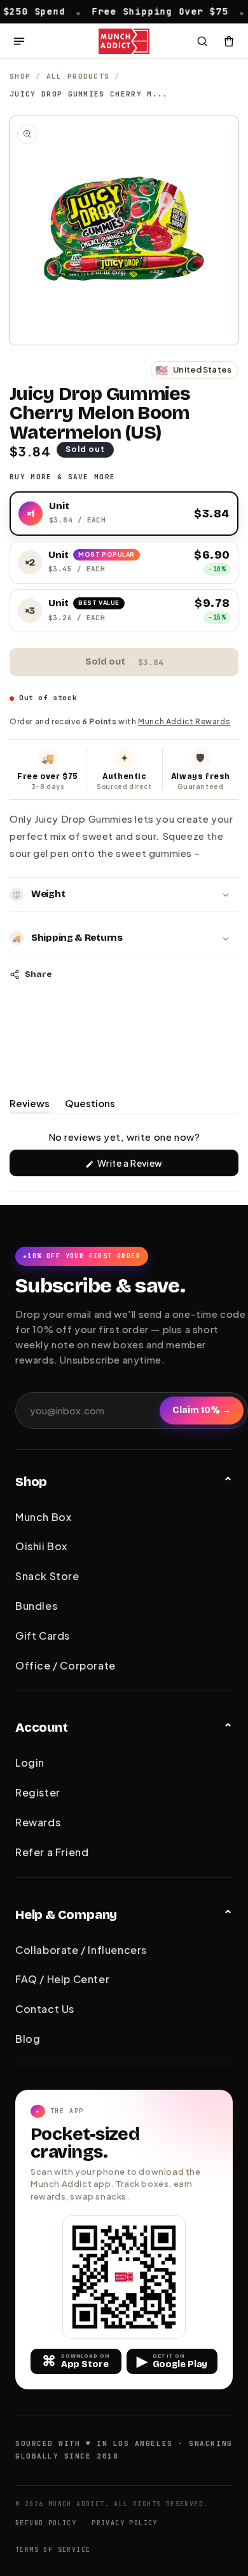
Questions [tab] (90, 1105)
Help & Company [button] (66, 1915)
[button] (124, 894)
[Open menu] (19, 41)
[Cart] (229, 41)
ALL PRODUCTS (78, 76)
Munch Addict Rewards (184, 721)
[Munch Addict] (124, 41)
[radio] (124, 514)
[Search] (202, 41)
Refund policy (46, 2523)
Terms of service (53, 2550)
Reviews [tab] (30, 1105)
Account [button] (42, 1727)
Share (38, 974)
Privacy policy (125, 2523)
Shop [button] (31, 1482)
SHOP (20, 76)
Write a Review (149, 1166)
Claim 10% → (202, 1410)
